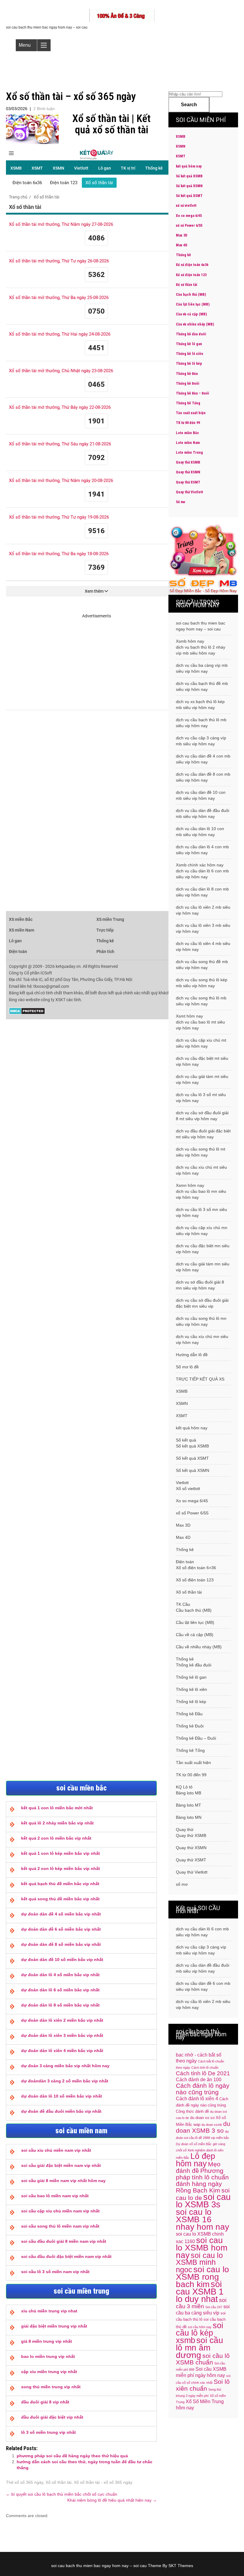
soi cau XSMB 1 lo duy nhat (200, 2291)
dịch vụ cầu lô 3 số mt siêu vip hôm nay (201, 1098)
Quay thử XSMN (188, 472)
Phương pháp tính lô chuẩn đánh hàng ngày (202, 2177)
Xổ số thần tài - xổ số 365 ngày (103, 2482)
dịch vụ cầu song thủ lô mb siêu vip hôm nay (201, 1001)
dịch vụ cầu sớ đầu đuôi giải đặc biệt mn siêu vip (202, 1303)
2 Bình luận (44, 109)
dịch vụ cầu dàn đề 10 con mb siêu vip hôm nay (201, 795)
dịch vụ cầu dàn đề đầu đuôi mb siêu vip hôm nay (202, 813)
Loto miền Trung (189, 453)
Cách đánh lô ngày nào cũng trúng (203, 2089)
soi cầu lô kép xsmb (200, 2333)
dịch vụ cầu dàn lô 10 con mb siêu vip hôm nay (200, 832)
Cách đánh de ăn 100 (199, 2080)
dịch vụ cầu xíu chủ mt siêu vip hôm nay (201, 1170)
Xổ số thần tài (58, 2482)
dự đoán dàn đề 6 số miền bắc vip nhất (61, 1929)
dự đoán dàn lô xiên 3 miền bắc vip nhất (62, 2035)
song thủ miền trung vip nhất (51, 2387)
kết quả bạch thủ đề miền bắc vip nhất (60, 1884)
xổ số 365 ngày (29, 2482)
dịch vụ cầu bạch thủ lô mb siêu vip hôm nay (201, 723)
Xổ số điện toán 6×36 (196, 1568)
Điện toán (185, 1562)
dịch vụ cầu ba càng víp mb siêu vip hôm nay (202, 668)
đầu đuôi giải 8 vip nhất (45, 2402)
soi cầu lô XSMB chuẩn (203, 2359)
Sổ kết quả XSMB (189, 176)
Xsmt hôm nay (189, 1016)
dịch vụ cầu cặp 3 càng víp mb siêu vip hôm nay (201, 741)
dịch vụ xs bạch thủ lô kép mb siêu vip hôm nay (200, 705)
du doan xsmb (212, 2125)
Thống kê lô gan (189, 344)
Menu (25, 45)
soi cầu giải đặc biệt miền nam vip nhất (61, 2165)
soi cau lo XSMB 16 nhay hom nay (202, 2219)
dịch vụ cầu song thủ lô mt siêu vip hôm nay (201, 1152)
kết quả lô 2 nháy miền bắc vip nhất (57, 1823)
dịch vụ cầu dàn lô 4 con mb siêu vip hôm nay (202, 850)
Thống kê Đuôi (188, 384)
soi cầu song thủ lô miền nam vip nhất (60, 2226)
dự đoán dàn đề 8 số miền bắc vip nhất (61, 1944)
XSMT (181, 156)
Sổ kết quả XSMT (189, 196)
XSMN (181, 146)
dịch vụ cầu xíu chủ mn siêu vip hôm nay (202, 1339)
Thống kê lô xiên (190, 354)
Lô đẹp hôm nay (195, 2160)
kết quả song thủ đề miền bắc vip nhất (60, 1899)
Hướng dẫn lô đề (192, 1355)
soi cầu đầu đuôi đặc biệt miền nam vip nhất (66, 2256)
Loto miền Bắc (187, 433)
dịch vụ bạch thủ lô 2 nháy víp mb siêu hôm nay (201, 650)
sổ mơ (182, 1884)
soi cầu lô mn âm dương (200, 2347)
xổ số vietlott (186, 206)
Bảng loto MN (189, 1817)
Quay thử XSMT (188, 482)
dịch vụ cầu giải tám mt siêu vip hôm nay (202, 1079)
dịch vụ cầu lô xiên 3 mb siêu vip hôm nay (203, 928)
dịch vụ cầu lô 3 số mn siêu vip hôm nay (201, 1212)
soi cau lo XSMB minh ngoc (199, 2263)
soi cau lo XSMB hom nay (202, 2248)
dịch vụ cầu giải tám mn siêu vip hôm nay (203, 1267)
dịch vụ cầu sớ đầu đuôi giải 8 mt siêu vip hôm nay (202, 1116)
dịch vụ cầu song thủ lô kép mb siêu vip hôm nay (202, 983)
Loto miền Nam (188, 443)
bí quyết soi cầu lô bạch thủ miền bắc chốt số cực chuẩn (62, 2494)
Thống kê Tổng (188, 403)
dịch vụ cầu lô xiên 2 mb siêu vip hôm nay (203, 910)
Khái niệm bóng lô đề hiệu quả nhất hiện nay (112, 2500)
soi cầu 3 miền (201, 2303)
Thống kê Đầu (187, 374)
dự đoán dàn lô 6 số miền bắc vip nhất (60, 1990)
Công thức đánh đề (192, 2111)
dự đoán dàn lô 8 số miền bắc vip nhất (60, 2005)
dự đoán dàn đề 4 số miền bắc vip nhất (61, 1914)
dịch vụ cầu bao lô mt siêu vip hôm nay (200, 1025)
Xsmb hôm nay (190, 641)
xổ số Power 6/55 (189, 226)
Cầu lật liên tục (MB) (193, 304)
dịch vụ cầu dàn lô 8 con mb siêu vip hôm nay (202, 892)
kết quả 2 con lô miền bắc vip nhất (56, 1838)
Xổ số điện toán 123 (191, 275)
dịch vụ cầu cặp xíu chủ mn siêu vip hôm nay (202, 1231)
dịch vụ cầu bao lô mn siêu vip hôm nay (201, 1194)
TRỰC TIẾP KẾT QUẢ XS (200, 1379)
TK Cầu (183, 1604)
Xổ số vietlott (188, 1489)
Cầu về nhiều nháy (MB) (195, 324)
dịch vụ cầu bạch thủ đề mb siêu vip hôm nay (202, 686)
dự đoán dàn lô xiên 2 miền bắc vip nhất (62, 2020)
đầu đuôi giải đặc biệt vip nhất (52, 2417)
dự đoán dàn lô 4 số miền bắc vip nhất (60, 1975)
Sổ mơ (180, 502)
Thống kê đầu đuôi (191, 334)
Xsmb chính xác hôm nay (200, 865)
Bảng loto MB (189, 1793)
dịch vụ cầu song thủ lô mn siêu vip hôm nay (201, 1321)
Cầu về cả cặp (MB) (191, 314)
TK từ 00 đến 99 (188, 423)
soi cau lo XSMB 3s (203, 2201)
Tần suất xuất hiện (191, 413)
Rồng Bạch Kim (198, 2190)
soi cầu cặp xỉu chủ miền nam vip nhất (60, 2211)
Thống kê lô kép (189, 364)
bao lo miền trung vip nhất (48, 2356)
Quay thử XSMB (188, 462)
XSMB (181, 137)
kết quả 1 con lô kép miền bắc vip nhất (61, 1853)
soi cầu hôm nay (200, 2327)
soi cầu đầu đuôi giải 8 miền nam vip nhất (64, 2241)
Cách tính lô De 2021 (203, 2073)
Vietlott (182, 1483)
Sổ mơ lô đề (187, 1367)
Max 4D (182, 245)
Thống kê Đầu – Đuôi (193, 393)
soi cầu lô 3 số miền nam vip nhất (55, 2272)
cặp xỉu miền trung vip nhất (49, 2372)
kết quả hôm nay (189, 166)
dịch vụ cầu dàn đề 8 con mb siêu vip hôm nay (203, 777)
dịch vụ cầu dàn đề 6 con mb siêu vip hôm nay (203, 1986)
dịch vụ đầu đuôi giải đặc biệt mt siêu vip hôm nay (203, 1134)
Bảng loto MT (189, 1805)
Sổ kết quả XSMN (189, 186)
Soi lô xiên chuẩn (203, 2385)
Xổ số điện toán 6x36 (192, 265)
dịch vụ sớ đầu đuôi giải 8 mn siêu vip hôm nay (200, 1285)
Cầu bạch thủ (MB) (191, 295)
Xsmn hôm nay (190, 1185)
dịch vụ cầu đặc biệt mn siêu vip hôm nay (203, 1249)
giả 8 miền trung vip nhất (47, 2341)
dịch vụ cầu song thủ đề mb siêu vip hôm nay (202, 965)
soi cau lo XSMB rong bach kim (202, 2277)
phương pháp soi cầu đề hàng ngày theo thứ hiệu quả (72, 2456)
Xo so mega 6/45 (189, 216)
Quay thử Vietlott (189, 492)
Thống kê (183, 255)
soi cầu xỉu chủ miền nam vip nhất (56, 2150)
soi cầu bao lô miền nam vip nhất (55, 2196)
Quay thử (185, 1830)
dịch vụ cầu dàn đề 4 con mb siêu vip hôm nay (203, 759)
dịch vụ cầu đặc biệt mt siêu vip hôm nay (202, 1061)
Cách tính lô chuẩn (205, 2068)
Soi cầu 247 (214, 2307)
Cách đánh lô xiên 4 (197, 2099)
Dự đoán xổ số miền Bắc (194, 2144)
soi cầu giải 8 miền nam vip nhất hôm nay (63, 2181)
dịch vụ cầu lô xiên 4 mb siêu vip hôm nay (203, 946)
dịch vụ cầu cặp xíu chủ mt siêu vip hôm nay (201, 1043)
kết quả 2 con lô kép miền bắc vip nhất (61, 1868)
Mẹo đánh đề (198, 2167)
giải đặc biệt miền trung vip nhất (54, 2326)
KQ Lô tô (184, 1787)
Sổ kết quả (186, 1440)
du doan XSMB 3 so (203, 2127)
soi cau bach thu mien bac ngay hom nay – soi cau (201, 626)
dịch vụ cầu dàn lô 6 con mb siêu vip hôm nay (202, 874)
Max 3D (182, 235)
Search (189, 105)
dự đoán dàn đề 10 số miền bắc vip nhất (62, 1960)
